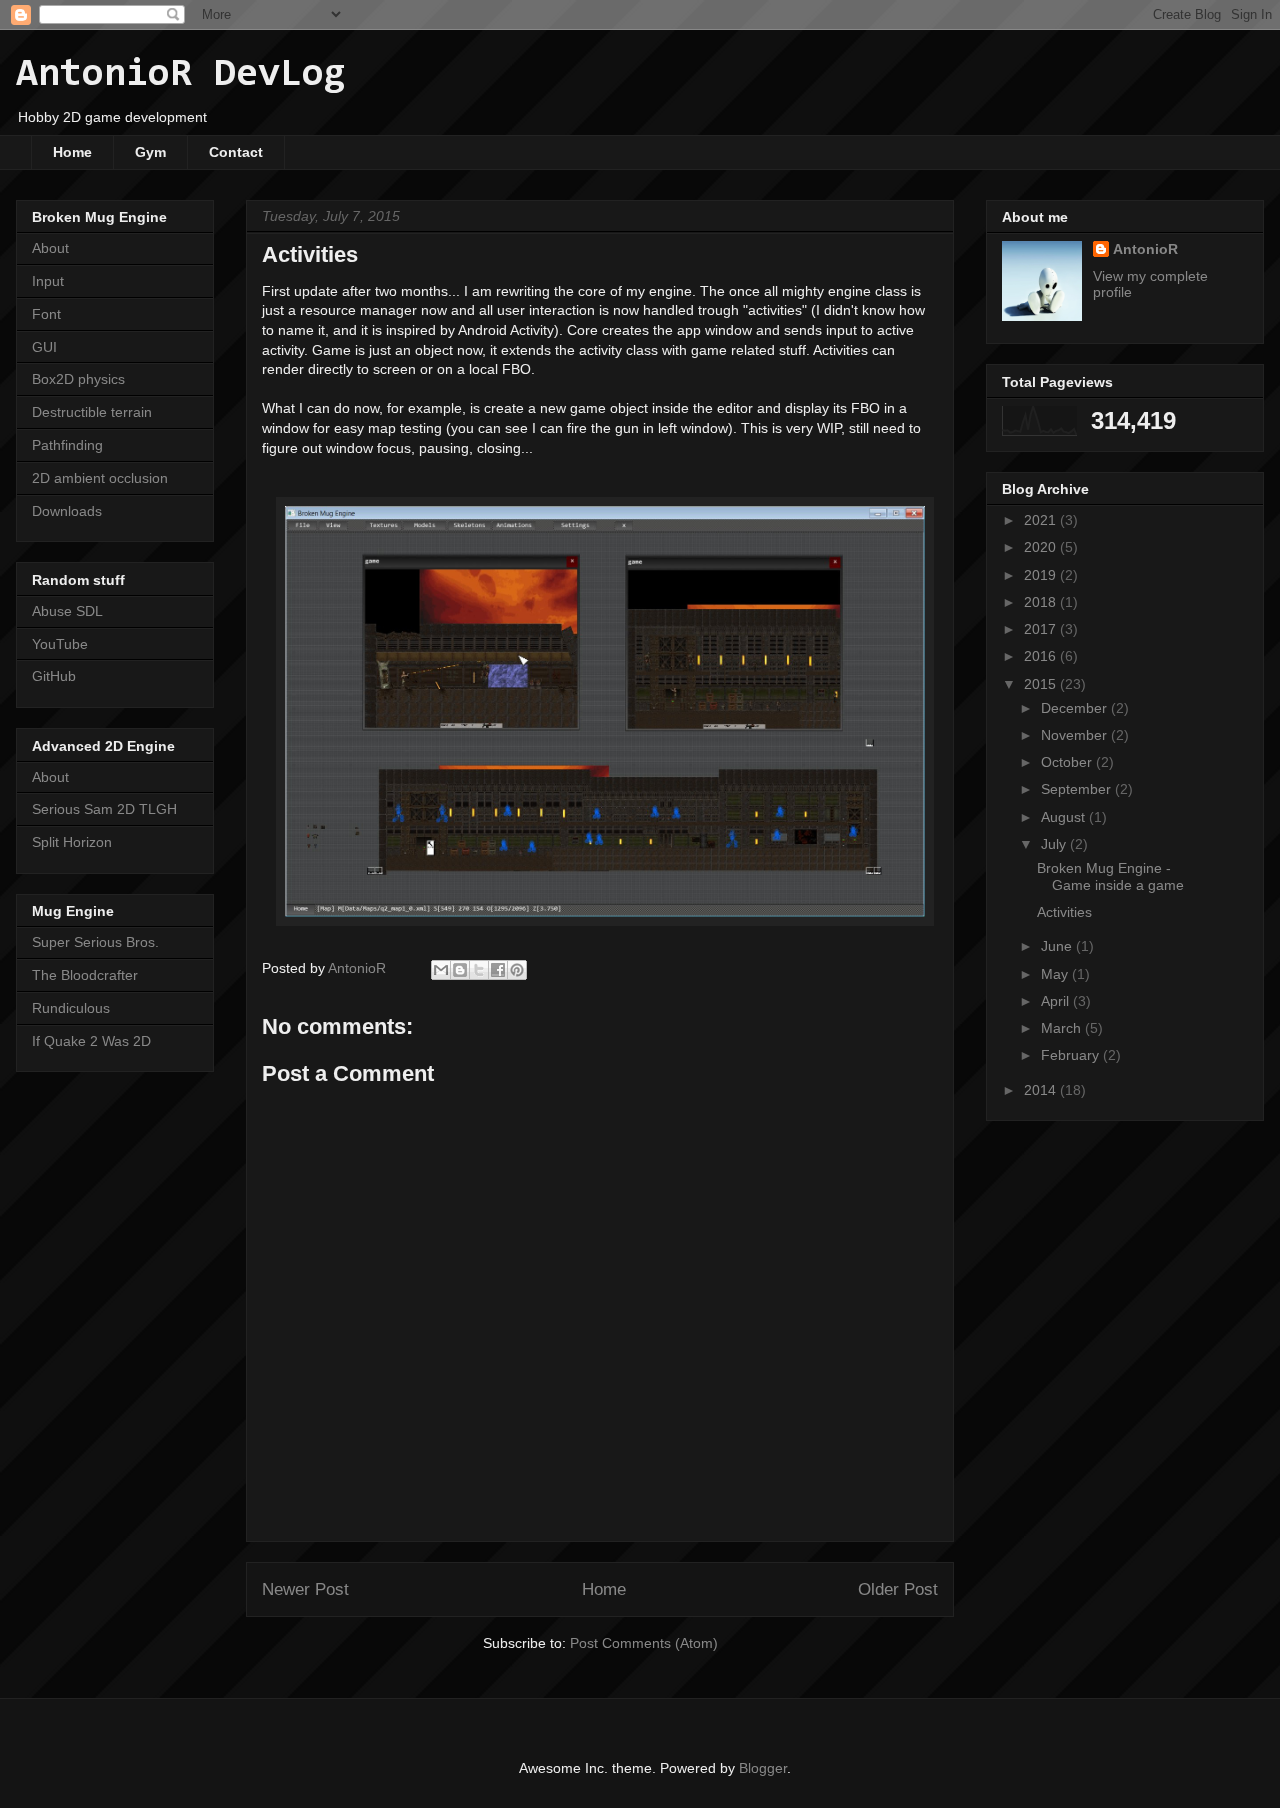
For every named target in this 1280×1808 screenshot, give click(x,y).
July (1055, 844)
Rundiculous (71, 1008)
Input (48, 281)
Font (46, 314)
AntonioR (1145, 249)
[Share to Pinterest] (517, 970)
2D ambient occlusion (100, 478)
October (1068, 762)
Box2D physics (78, 379)
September (1078, 789)
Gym (150, 152)
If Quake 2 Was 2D (91, 1041)
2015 (1042, 684)
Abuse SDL (67, 611)
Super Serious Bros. (95, 942)
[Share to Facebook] (498, 970)
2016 (1042, 656)
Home (72, 152)
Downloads (67, 511)
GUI (44, 347)
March (1063, 1028)
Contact (236, 152)
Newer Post (305, 1589)
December (1076, 708)
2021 (1042, 520)
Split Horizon (72, 842)
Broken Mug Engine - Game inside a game (1110, 876)
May (1056, 974)
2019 (1042, 575)
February (1072, 1055)
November (1076, 735)
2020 (1042, 547)
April (1057, 1001)
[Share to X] (479, 970)
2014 (1042, 1090)
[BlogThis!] (460, 970)
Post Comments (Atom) (644, 1643)
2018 (1042, 602)
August (1065, 817)
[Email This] (441, 970)
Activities (1064, 912)
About (50, 248)
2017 (1042, 629)
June (1058, 946)
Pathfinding (67, 445)
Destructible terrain (92, 412)
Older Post (898, 1589)
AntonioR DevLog (181, 75)
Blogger (763, 1768)
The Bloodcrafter (85, 975)
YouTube (60, 644)
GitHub (54, 676)
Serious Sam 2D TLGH (104, 809)
